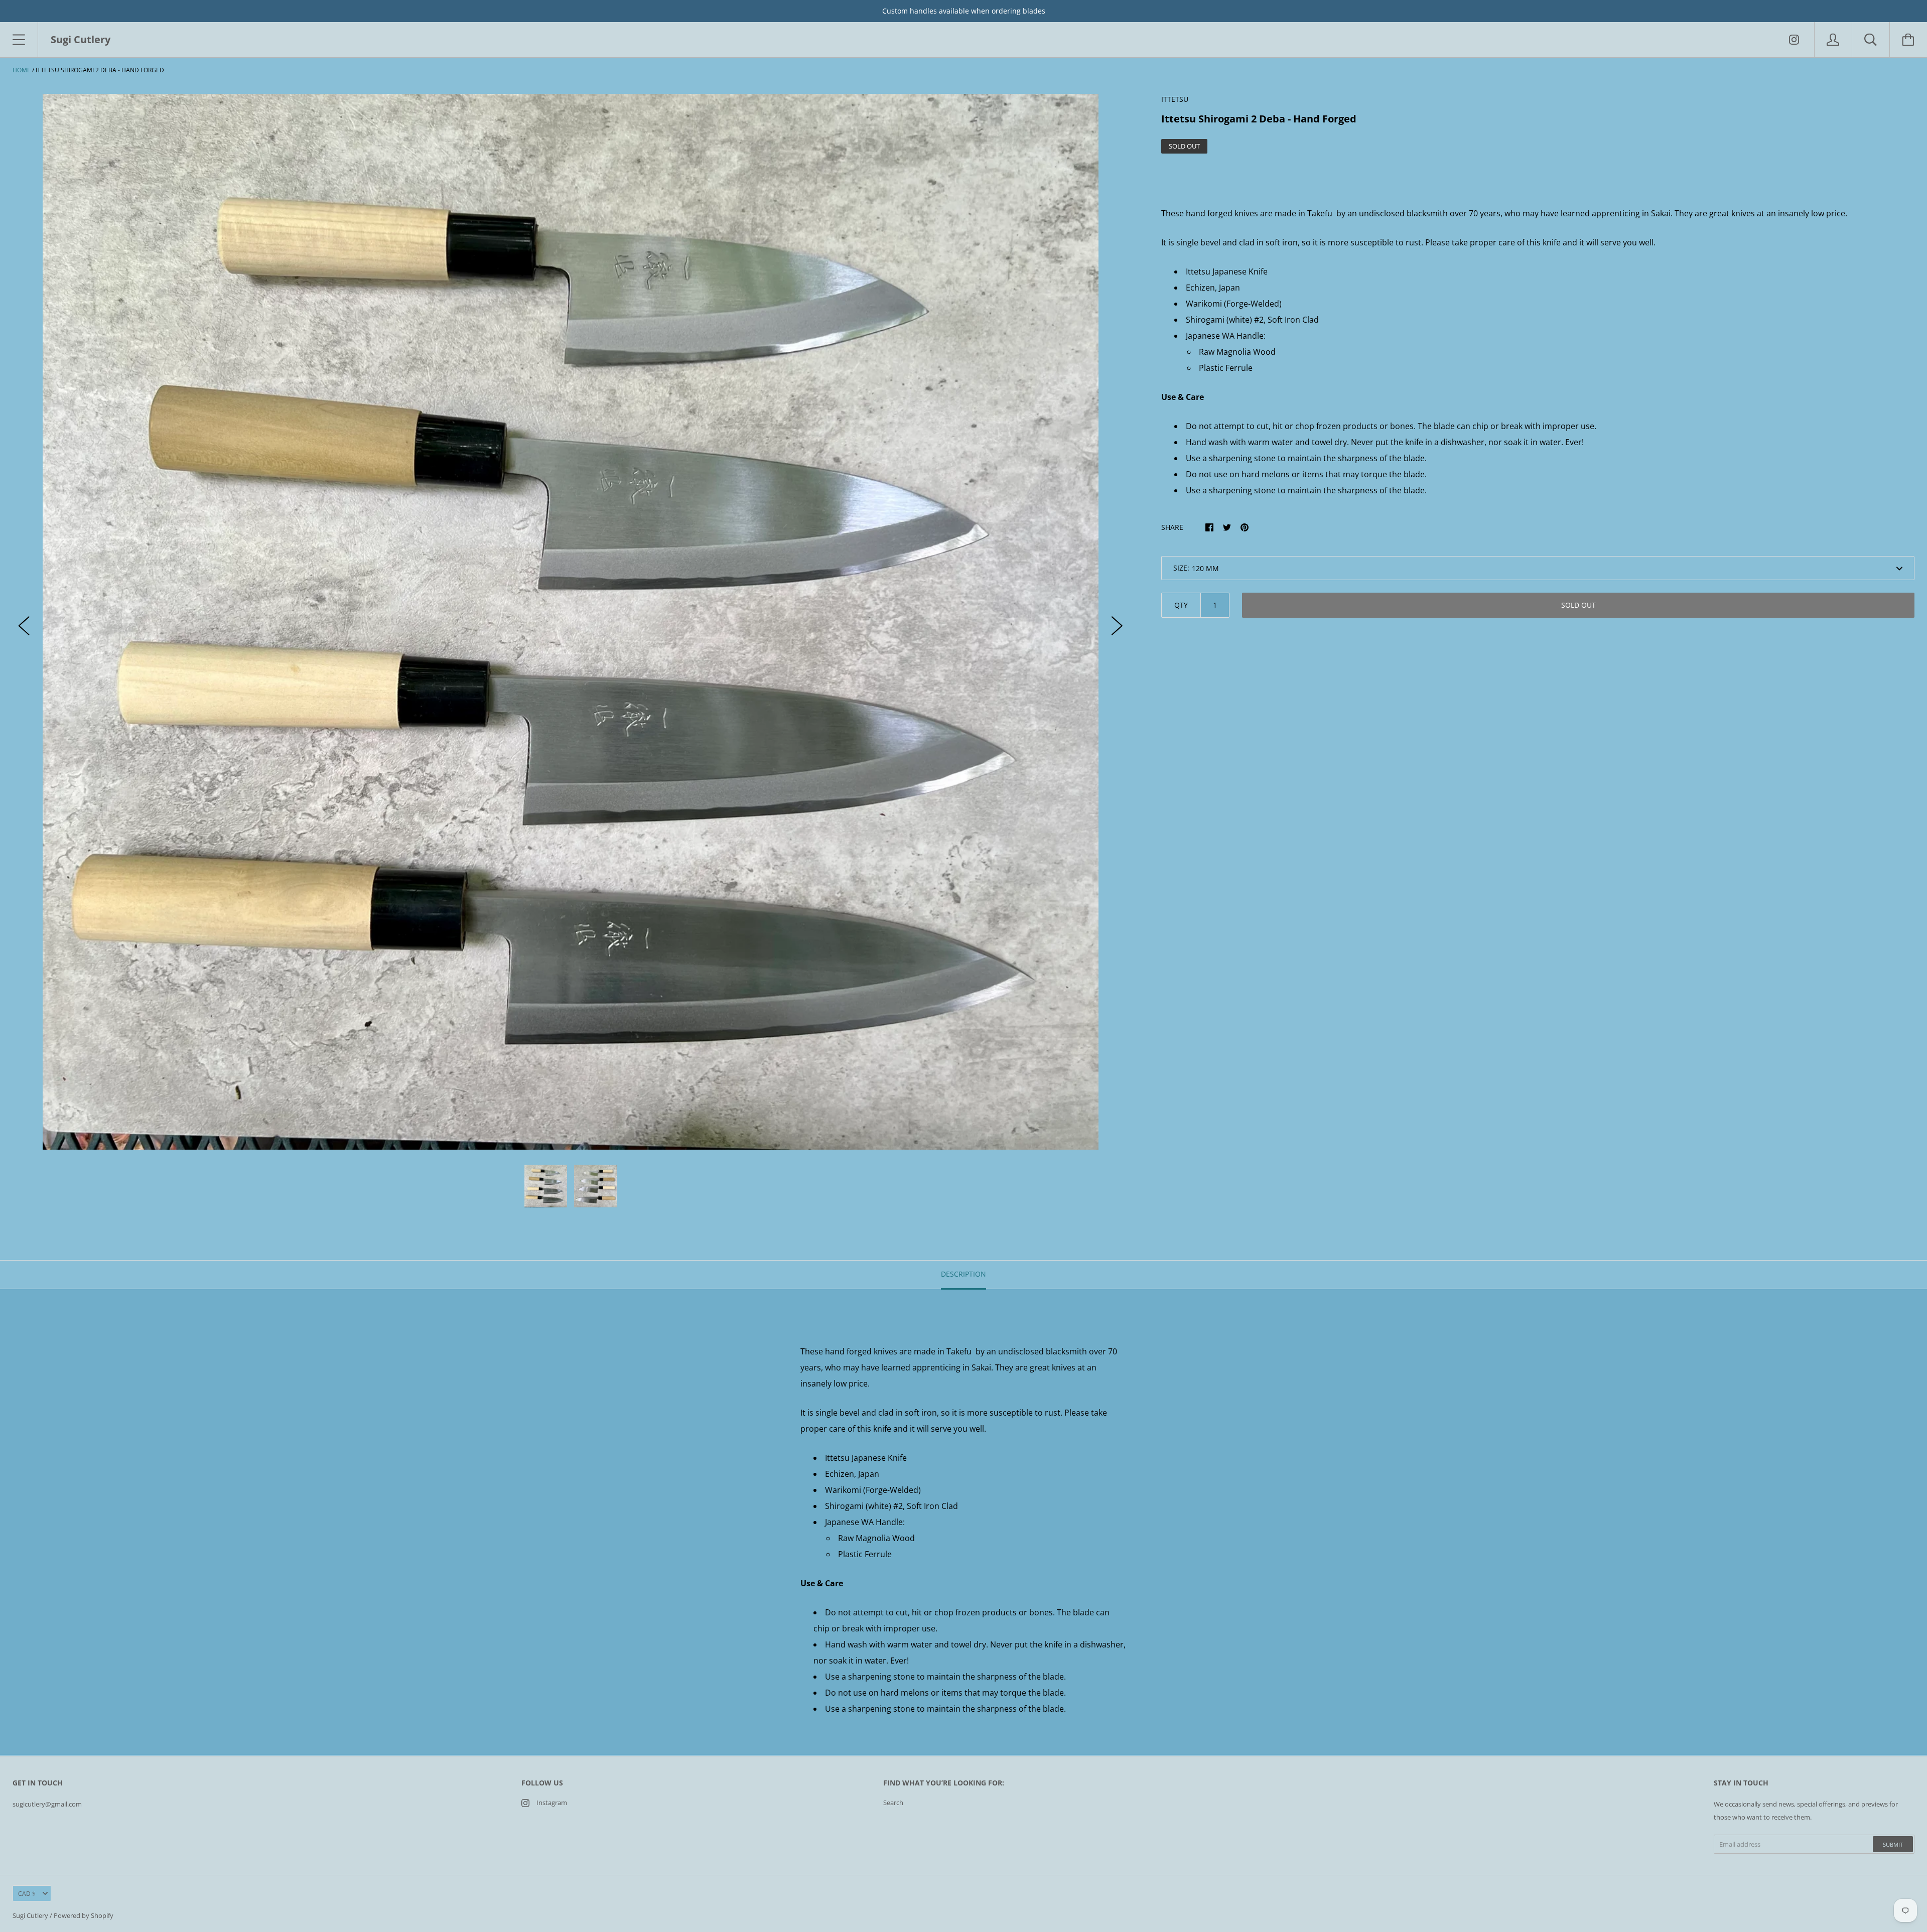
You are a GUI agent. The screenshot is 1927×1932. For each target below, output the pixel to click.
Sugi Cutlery (30, 1915)
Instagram (552, 1803)
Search (893, 1803)
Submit (1893, 1844)
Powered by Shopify (84, 1915)
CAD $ (27, 1894)
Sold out (1578, 605)
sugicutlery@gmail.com (47, 1804)
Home (22, 70)
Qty (1181, 605)
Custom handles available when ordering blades (964, 11)
